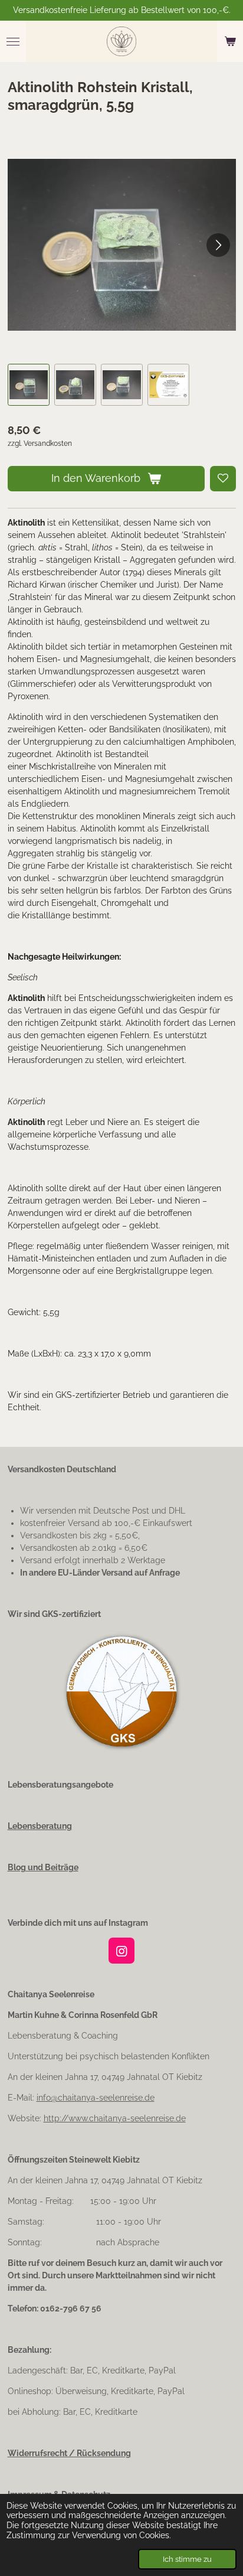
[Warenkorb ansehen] (230, 41)
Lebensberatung (40, 1826)
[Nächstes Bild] (218, 245)
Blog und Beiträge (43, 1867)
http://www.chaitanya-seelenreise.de (115, 2118)
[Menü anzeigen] (13, 41)
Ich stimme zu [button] (187, 2559)
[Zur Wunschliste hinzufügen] (223, 479)
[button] (29, 385)
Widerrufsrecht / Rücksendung (69, 2453)
